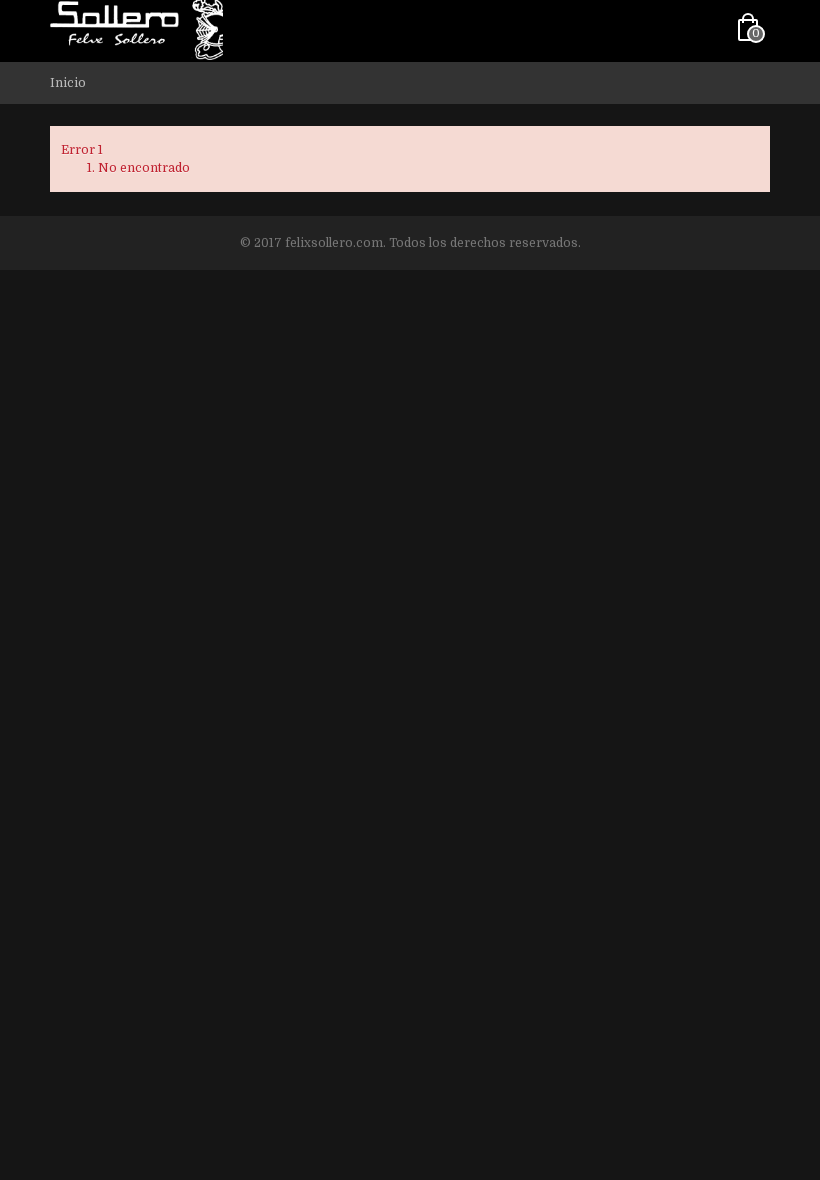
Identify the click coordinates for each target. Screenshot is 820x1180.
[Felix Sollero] (136, 29)
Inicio (68, 83)
